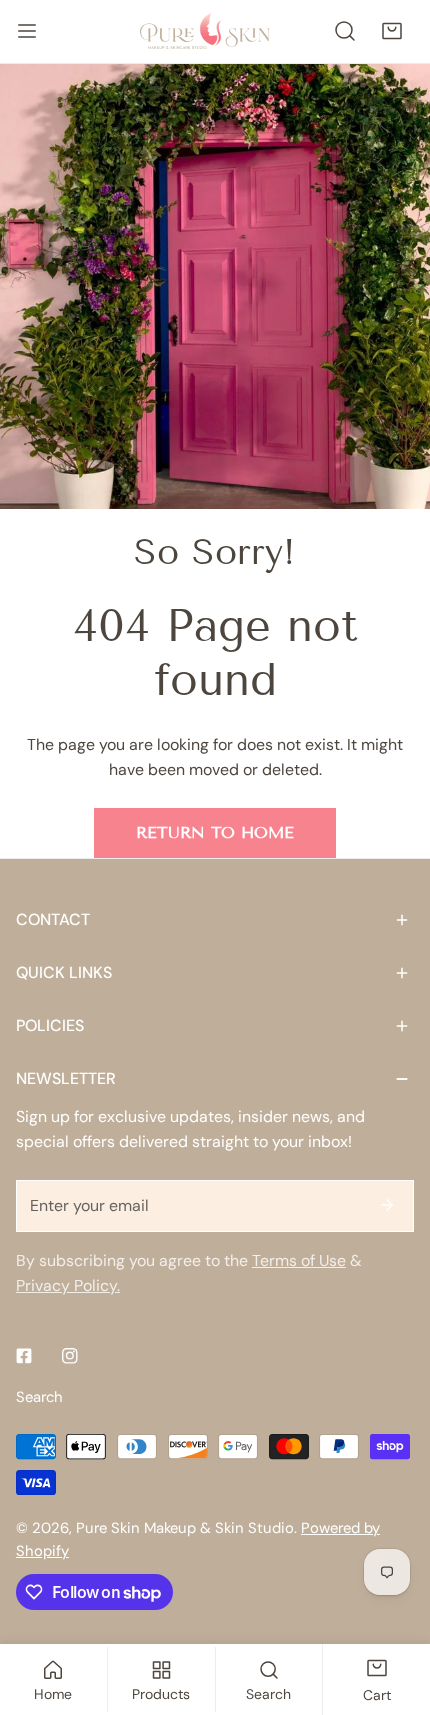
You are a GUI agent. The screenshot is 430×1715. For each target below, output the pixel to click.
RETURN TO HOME (215, 832)
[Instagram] (70, 1356)
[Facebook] (24, 1356)
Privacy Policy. (68, 1285)
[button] (391, 31)
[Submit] (387, 1205)
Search (39, 1397)
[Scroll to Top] (393, 1608)
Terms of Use (299, 1260)
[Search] (345, 31)
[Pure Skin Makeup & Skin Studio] (215, 31)
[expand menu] (27, 31)
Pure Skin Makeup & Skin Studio (185, 1528)
